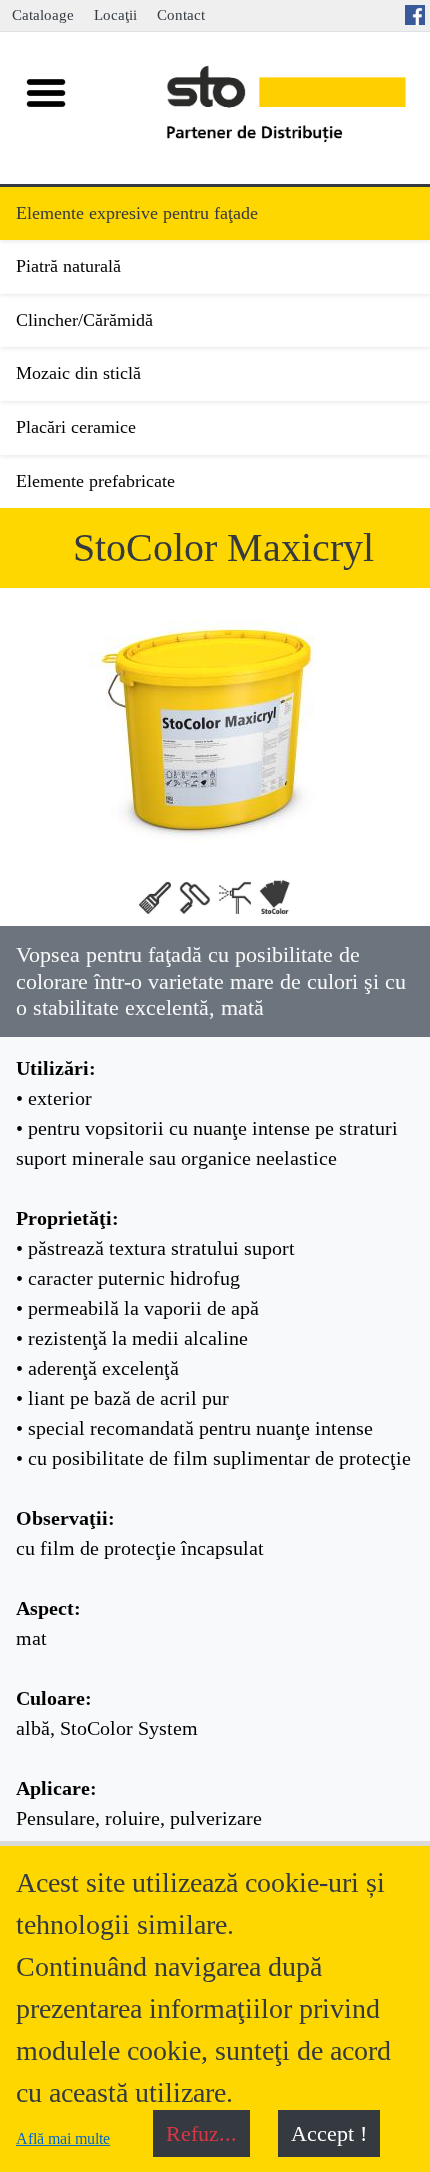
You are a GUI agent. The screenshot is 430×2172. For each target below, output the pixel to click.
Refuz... (201, 2133)
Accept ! (329, 2133)
